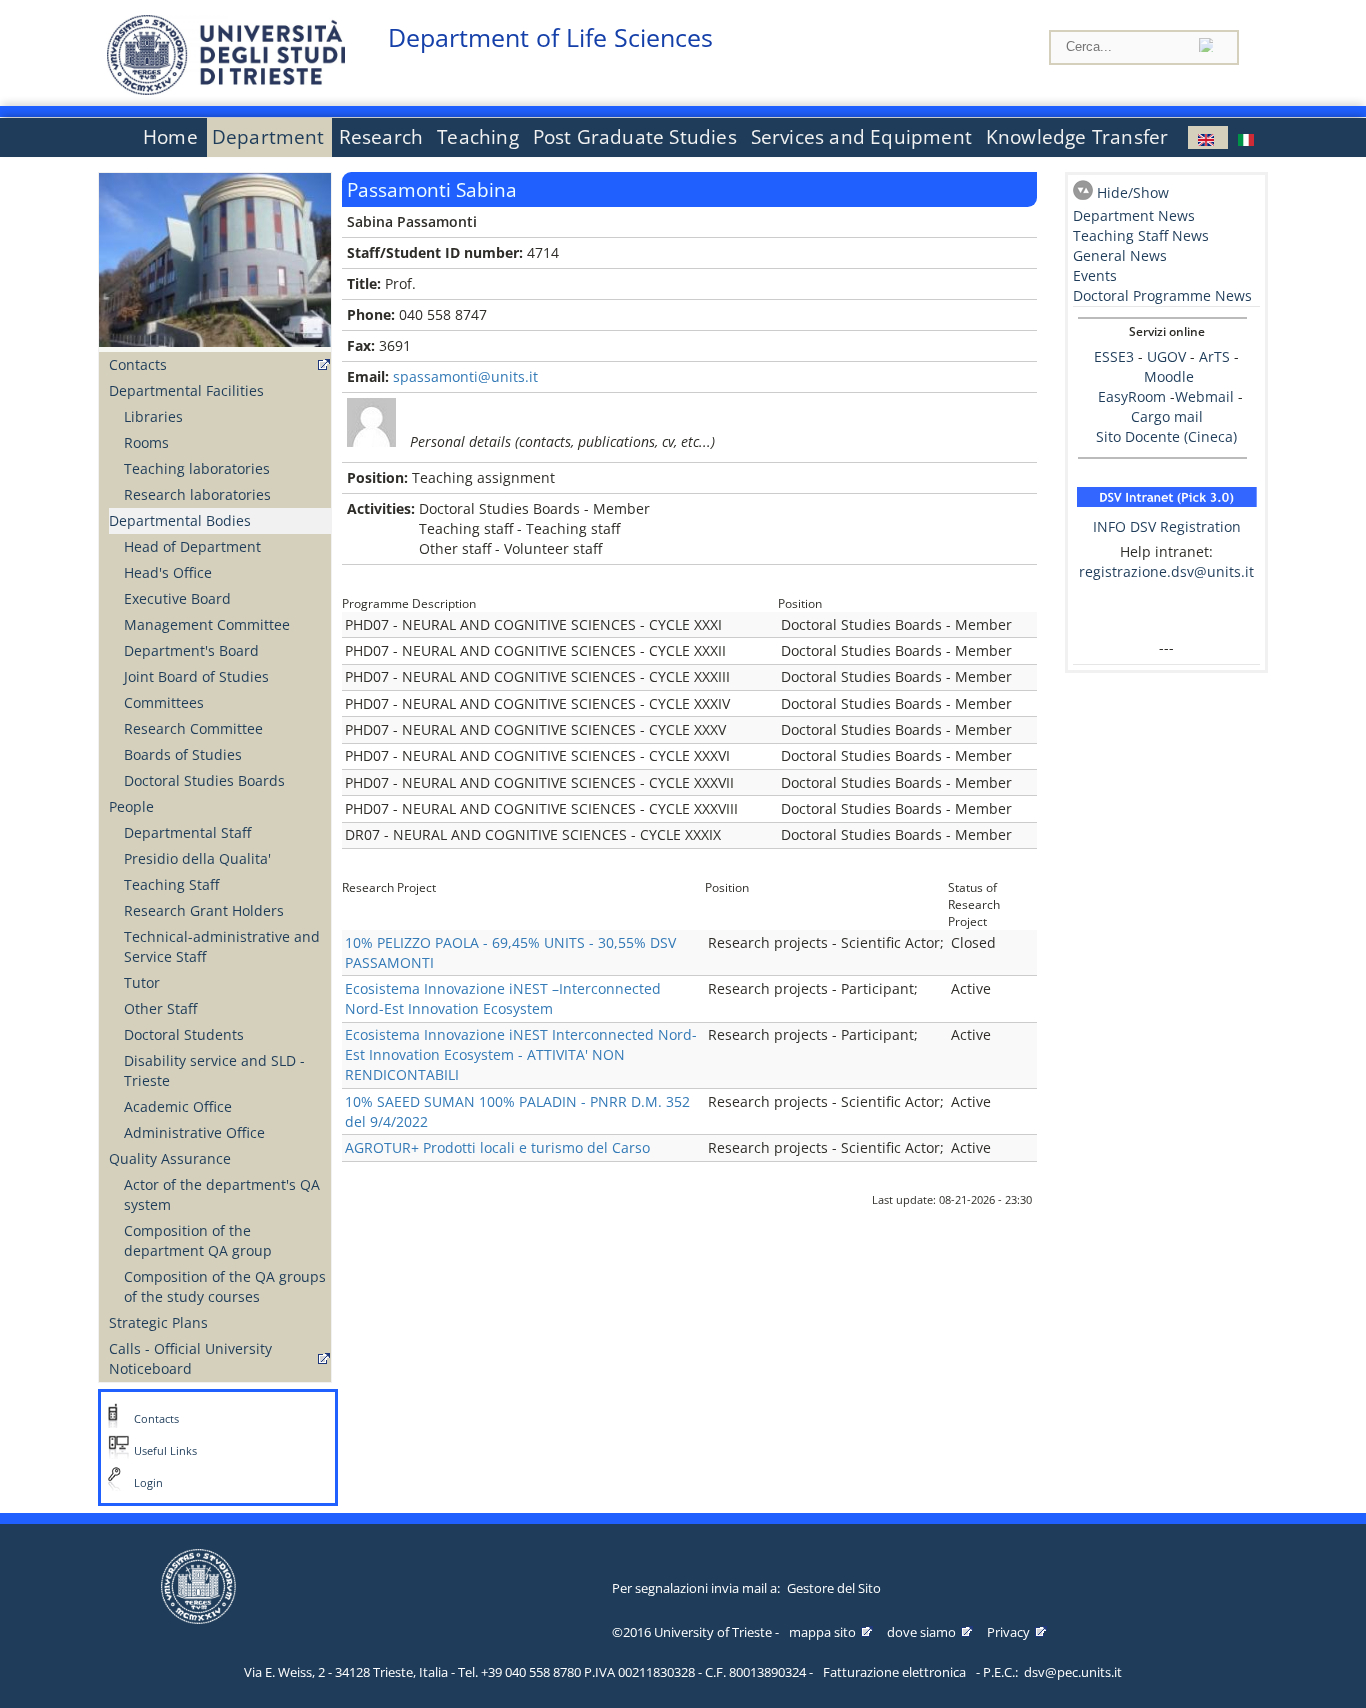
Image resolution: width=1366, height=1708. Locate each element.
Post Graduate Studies (635, 137)
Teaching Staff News (1141, 235)
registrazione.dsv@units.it (1166, 571)
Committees (164, 702)
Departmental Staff (187, 832)
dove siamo (921, 1632)
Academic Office (178, 1106)
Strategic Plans (158, 1322)
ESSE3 (1114, 356)
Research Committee (193, 728)
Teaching (478, 137)
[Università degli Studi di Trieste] (226, 89)
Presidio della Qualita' (197, 858)
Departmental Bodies (180, 520)
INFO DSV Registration (1167, 526)
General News (1120, 255)
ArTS (1214, 356)
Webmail (1204, 396)
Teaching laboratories (197, 468)
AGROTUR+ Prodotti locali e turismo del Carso (497, 1147)
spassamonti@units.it (465, 376)
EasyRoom (1134, 396)
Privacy (1008, 1632)
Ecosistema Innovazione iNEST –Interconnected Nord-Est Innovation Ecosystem (503, 998)
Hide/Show (1133, 192)
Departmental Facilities (186, 390)
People (131, 806)
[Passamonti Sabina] (1208, 137)
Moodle (1169, 376)
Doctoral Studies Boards (204, 780)
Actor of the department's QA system (222, 1194)
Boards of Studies (183, 754)
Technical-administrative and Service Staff (222, 946)
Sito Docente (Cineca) (1166, 436)
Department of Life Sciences (550, 37)
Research (381, 137)
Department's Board (191, 650)
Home (170, 137)
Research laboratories (197, 494)
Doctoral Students (184, 1034)
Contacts (138, 364)
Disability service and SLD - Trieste (214, 1070)
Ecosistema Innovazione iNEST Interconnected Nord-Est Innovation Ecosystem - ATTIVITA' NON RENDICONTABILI (521, 1054)
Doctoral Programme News (1162, 295)
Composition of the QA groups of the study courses (225, 1286)
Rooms (146, 442)
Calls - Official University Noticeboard (190, 1358)
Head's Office (168, 572)
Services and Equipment (861, 137)
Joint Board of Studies (196, 676)
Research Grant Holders (204, 910)
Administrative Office (194, 1132)
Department (268, 137)
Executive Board (177, 598)
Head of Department (192, 546)
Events (1095, 275)
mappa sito (822, 1632)
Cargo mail (1167, 416)
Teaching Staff (171, 884)
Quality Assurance (170, 1158)
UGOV (1166, 356)
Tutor (142, 982)
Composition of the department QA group (198, 1240)
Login (148, 1483)
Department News (1134, 215)
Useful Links (165, 1451)
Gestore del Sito (834, 1588)
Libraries (153, 416)
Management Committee (207, 624)
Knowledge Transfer (1077, 137)
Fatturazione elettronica (894, 1672)
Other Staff (160, 1008)
